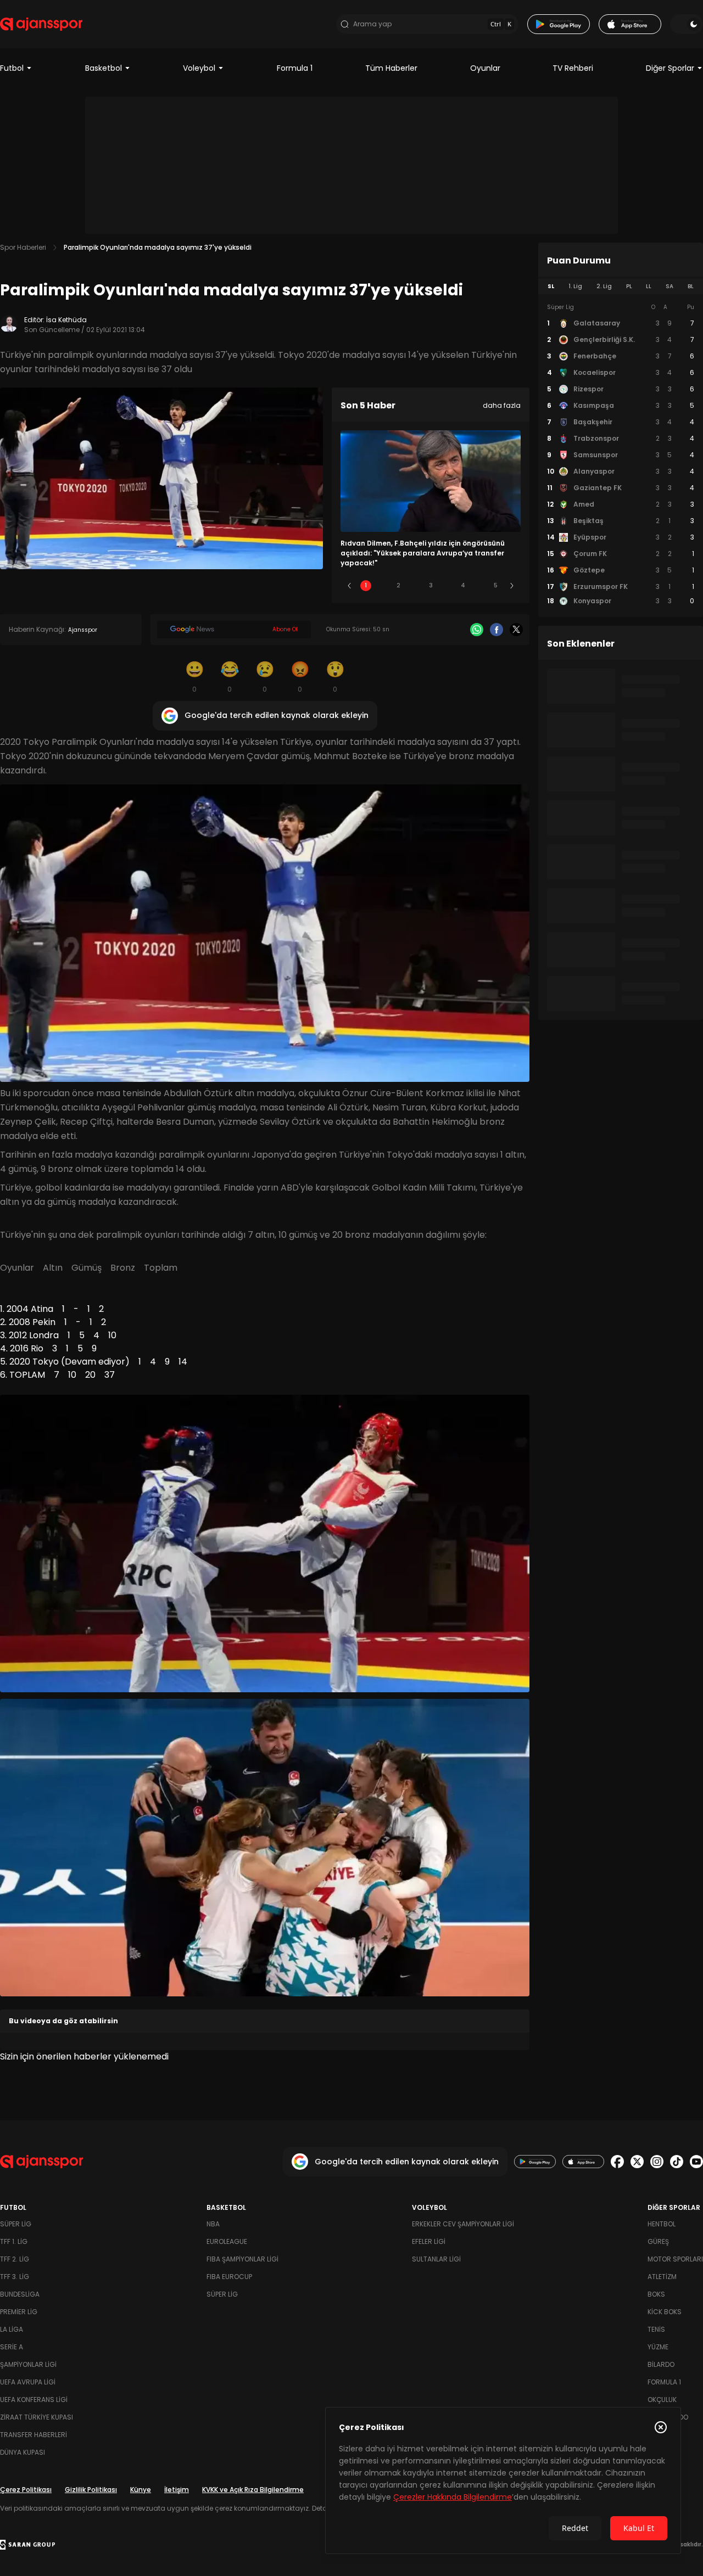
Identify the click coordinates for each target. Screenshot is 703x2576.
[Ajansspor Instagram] (657, 2162)
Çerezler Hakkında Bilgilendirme (453, 2497)
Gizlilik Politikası (91, 2490)
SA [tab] (669, 286)
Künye (141, 2490)
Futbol (12, 68)
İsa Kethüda (66, 320)
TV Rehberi (573, 68)
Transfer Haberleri (34, 2435)
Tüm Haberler (391, 68)
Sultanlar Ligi (436, 2259)
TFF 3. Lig (15, 2277)
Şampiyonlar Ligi (28, 2364)
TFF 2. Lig (15, 2259)
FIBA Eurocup (229, 2277)
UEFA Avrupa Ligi (28, 2382)
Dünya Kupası (23, 2452)
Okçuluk (662, 2400)
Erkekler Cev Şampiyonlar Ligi (463, 2224)
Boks (656, 2294)
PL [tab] (629, 286)
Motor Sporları (675, 2259)
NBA (213, 2224)
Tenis (656, 2329)
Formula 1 (295, 68)
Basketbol (104, 68)
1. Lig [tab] (575, 286)
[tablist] (621, 287)
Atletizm (662, 2277)
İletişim (177, 2490)
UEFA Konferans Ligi (34, 2400)
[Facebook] (496, 630)
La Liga (12, 2329)
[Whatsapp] (477, 630)
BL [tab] (691, 286)
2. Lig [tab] (604, 286)
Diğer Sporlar (670, 68)
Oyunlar (485, 68)
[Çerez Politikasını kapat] (661, 2427)
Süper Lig (16, 2224)
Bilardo (661, 2364)
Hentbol (662, 2224)
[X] (516, 630)
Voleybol (199, 68)
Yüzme (658, 2347)
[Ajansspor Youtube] (696, 2162)
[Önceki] (349, 586)
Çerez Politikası (26, 2490)
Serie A (12, 2347)
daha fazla (502, 405)
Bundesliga (20, 2294)
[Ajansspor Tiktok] (677, 2162)
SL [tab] (551, 286)
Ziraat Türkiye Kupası (37, 2417)
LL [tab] (649, 286)
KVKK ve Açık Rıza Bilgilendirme (253, 2490)
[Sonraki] (512, 586)
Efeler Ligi (429, 2241)
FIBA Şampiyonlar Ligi (242, 2259)
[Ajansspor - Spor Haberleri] (41, 24)
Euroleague (227, 2241)
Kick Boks (665, 2312)
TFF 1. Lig (14, 2241)
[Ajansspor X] (637, 2162)
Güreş (658, 2241)
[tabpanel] (621, 454)
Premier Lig (19, 2312)
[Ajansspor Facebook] (617, 2162)
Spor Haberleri (23, 247)
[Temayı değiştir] (687, 24)
